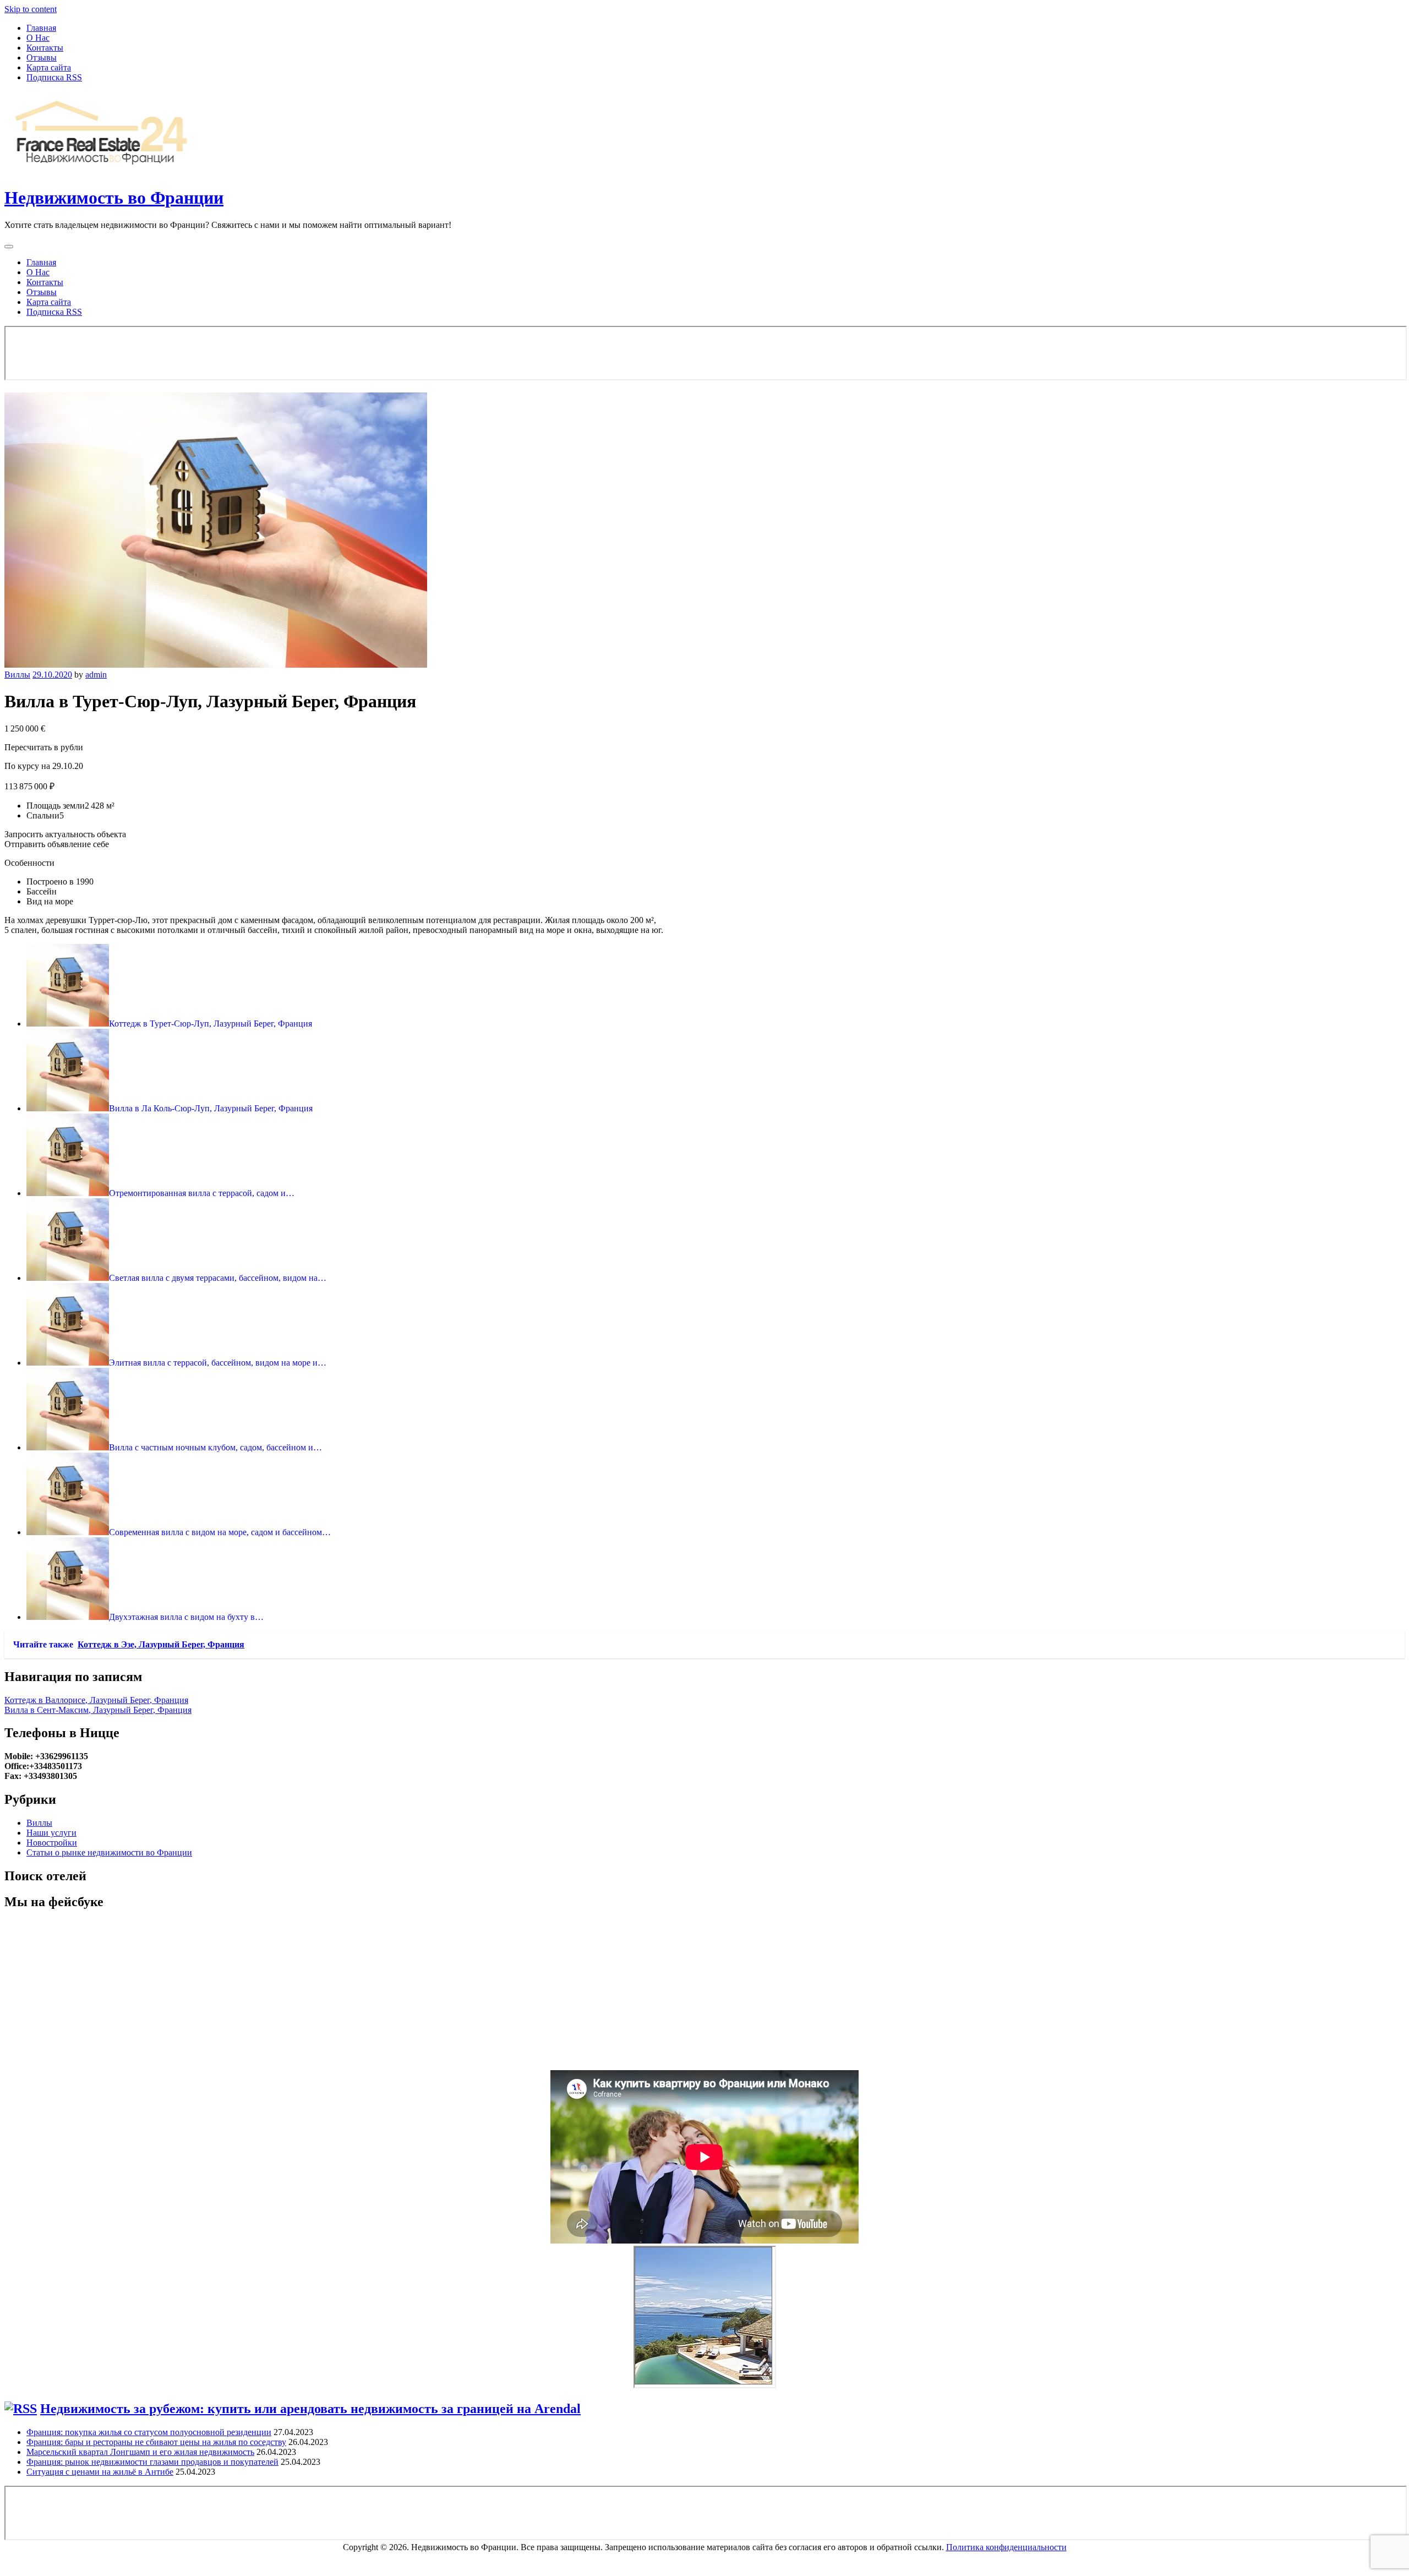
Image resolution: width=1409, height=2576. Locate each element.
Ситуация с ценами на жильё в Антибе (100, 2472)
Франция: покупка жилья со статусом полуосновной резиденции (149, 2432)
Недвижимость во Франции (114, 198)
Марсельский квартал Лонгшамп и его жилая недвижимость (140, 2452)
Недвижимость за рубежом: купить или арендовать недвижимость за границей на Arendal (310, 2409)
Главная (41, 28)
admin (96, 675)
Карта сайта (49, 67)
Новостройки (52, 1843)
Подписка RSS (54, 77)
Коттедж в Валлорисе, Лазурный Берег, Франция (96, 1700)
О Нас (38, 38)
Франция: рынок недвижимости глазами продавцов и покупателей (152, 2462)
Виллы (17, 675)
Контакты (45, 48)
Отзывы (42, 58)
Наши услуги (51, 1833)
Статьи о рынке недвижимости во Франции (109, 1852)
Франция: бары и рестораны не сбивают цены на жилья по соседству (156, 2442)
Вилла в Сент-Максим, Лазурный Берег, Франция (98, 1710)
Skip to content (31, 9)
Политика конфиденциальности (1006, 2547)
